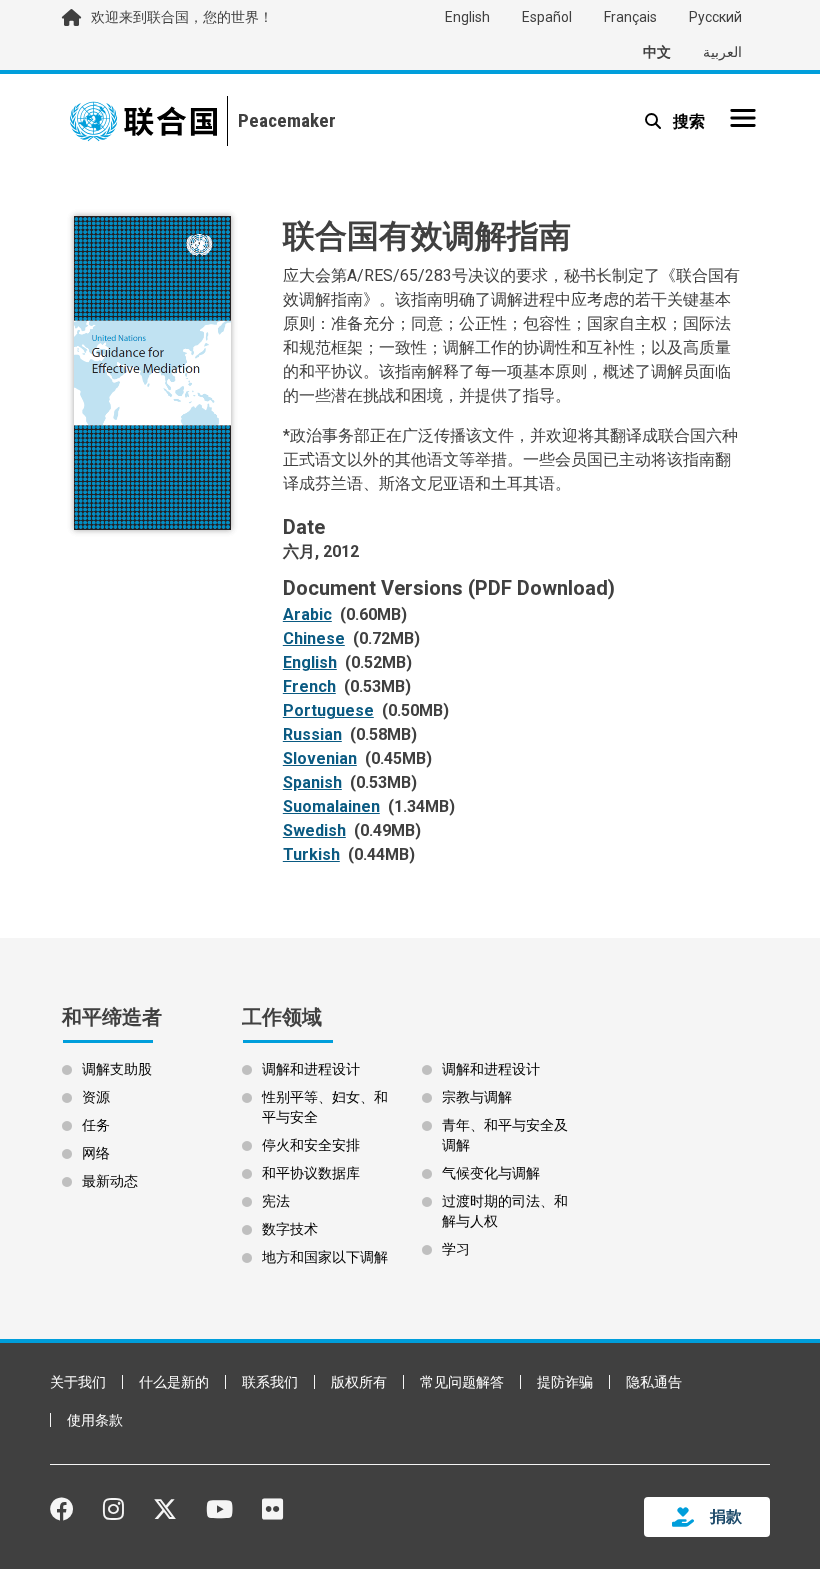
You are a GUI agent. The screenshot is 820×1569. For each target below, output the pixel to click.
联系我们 (270, 1382)
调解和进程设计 (311, 1069)
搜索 (687, 121)
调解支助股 (117, 1069)
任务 (96, 1125)
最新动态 (110, 1181)
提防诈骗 (565, 1382)
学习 (456, 1249)
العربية (722, 52)
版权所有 (359, 1382)
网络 (96, 1153)
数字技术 (290, 1229)
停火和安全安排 (311, 1145)
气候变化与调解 (491, 1173)
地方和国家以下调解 (325, 1257)
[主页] (281, 121)
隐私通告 (654, 1382)
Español (547, 17)
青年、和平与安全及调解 (505, 1135)
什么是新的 (174, 1382)
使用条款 (95, 1420)
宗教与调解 (477, 1097)
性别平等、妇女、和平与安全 (325, 1107)
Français (630, 17)
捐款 (726, 1516)
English (467, 17)
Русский (715, 17)
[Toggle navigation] (743, 118)
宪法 (276, 1201)
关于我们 (78, 1382)
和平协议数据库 (311, 1173)
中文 (657, 52)
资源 (96, 1097)
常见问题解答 (462, 1382)
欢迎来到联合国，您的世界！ (182, 17)
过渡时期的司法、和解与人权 (505, 1211)
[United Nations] (143, 121)
